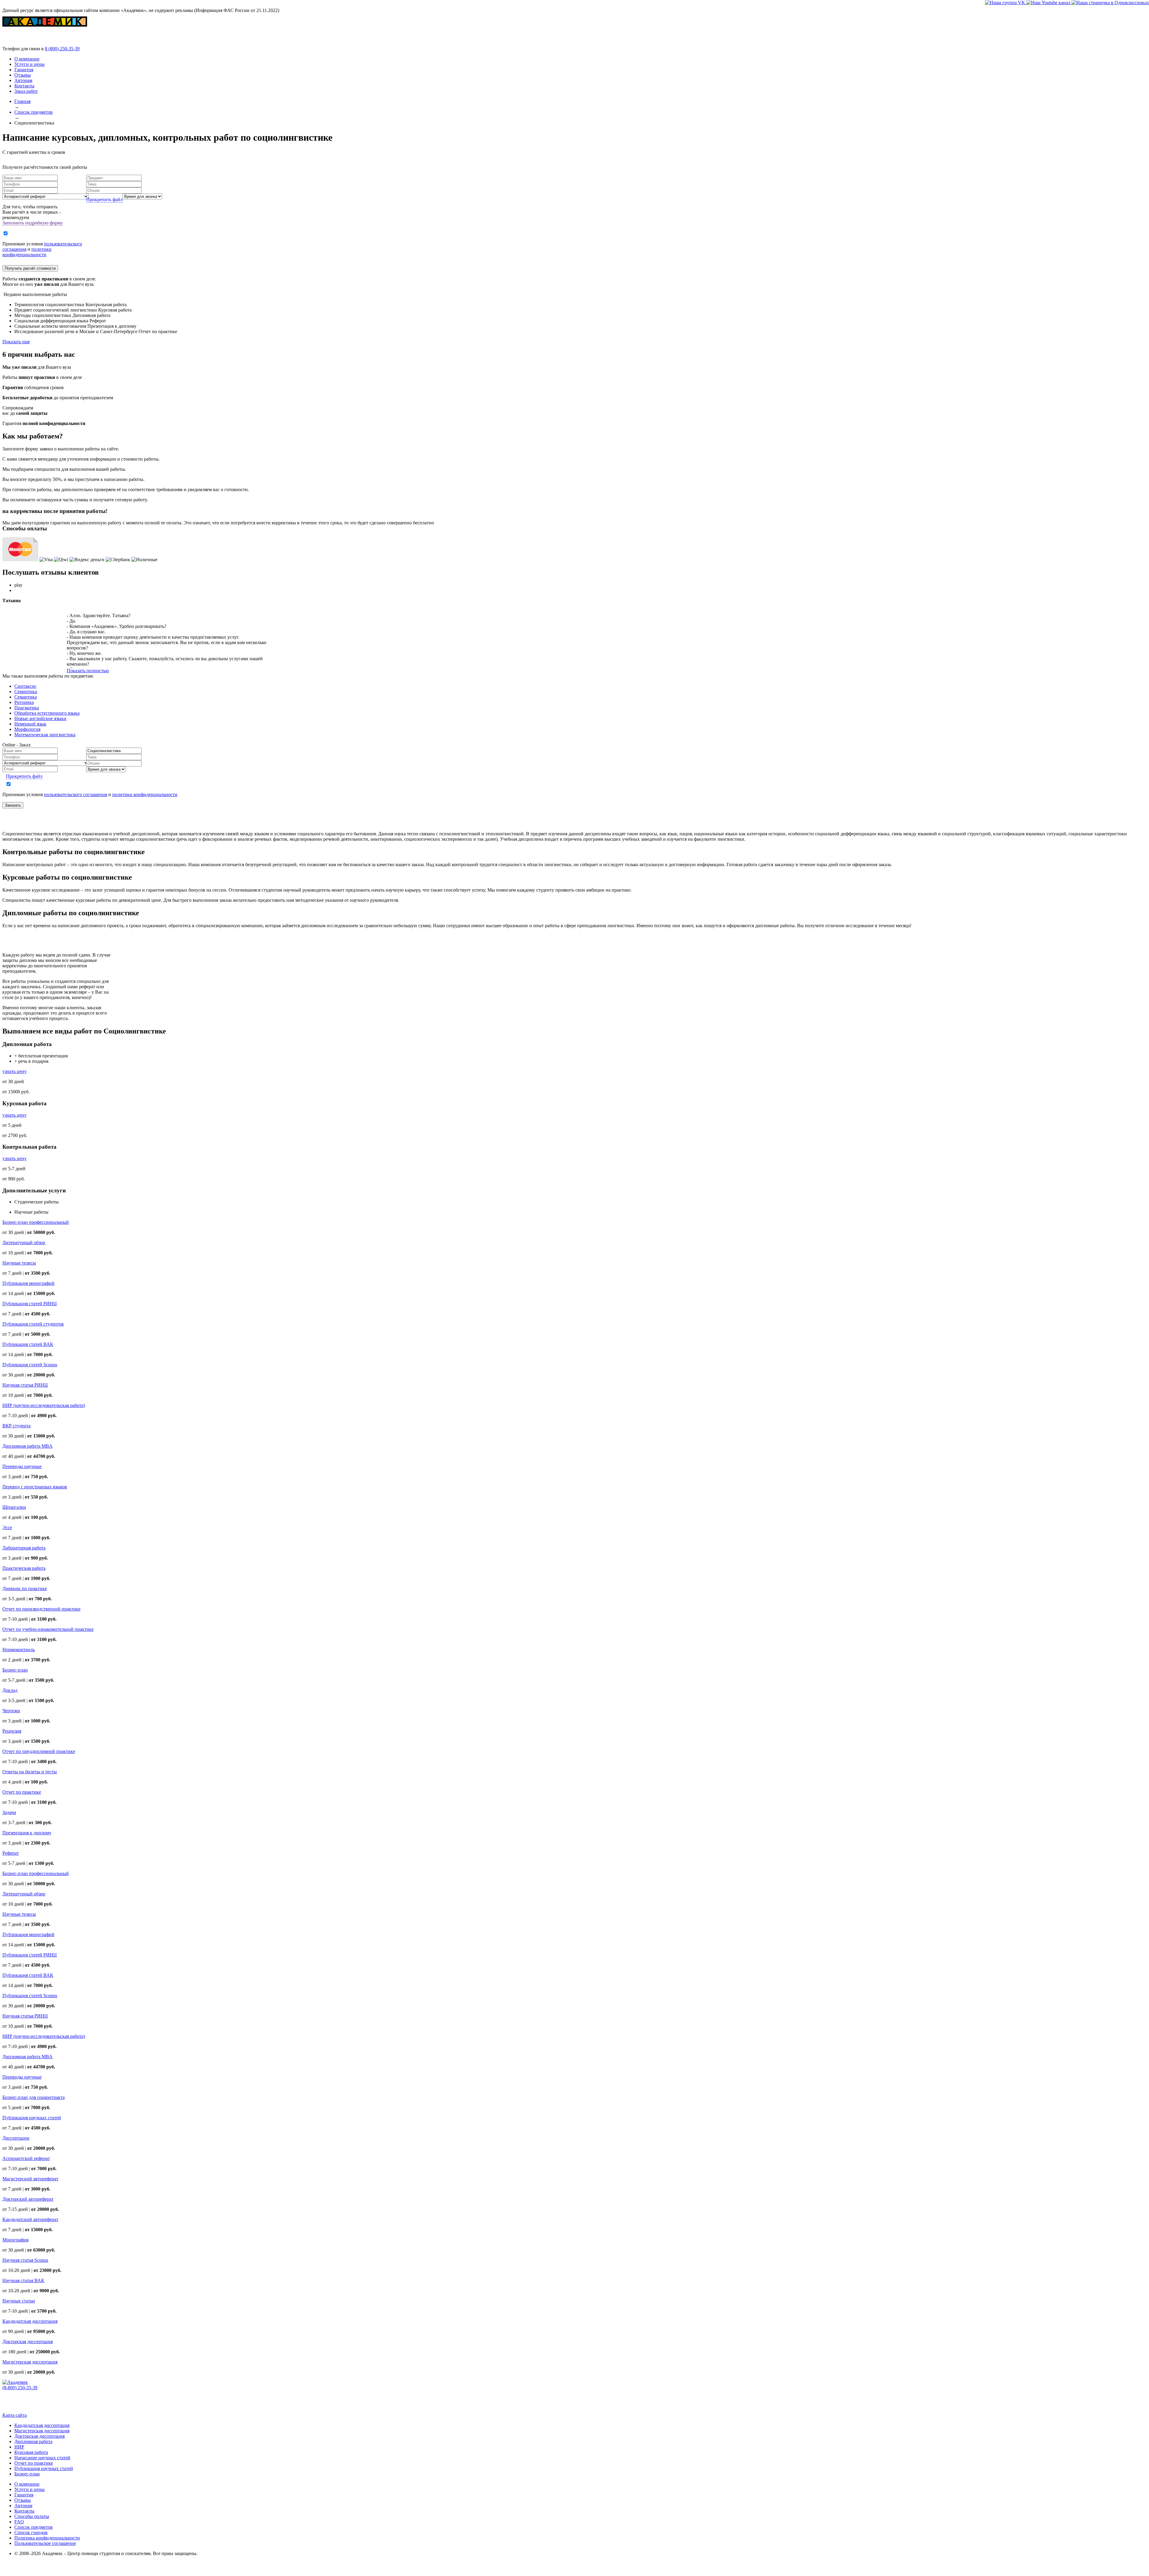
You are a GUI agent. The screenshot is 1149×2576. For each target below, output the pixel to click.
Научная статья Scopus (25, 2260)
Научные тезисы (19, 1263)
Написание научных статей (42, 2458)
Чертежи (11, 1711)
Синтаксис (25, 686)
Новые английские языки (40, 718)
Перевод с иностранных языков (35, 1487)
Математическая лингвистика (45, 735)
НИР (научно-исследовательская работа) (44, 1405)
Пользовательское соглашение (45, 2543)
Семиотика (26, 692)
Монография (15, 2240)
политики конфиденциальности (27, 252)
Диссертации (16, 2138)
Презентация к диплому (27, 1833)
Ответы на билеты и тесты (30, 1772)
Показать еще (16, 342)
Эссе (7, 1527)
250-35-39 (62, 49)
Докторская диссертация (28, 2342)
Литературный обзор (24, 1243)
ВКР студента (16, 1426)
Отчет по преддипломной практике (39, 1751)
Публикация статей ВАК (28, 1344)
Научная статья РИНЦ (25, 1385)
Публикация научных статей (32, 2118)
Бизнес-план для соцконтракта (34, 2097)
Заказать (13, 805)
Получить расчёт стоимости (30, 268)
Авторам (23, 80)
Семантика (26, 697)
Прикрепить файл (104, 199)
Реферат (11, 1853)
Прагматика (27, 708)
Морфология (27, 729)
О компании (27, 59)
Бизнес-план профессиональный (36, 1222)
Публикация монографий (28, 1283)
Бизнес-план (15, 1670)
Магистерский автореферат (30, 2179)
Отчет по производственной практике (41, 1609)
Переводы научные (22, 1466)
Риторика (24, 702)
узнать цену (15, 1071)
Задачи (9, 1812)
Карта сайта (15, 2415)
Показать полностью (88, 671)
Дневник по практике (25, 1588)
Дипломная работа (33, 2441)
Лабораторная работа (24, 1548)
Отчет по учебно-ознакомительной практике (48, 1629)
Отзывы (23, 75)
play (18, 585)
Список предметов (34, 2527)
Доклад (10, 1690)
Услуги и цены (29, 64)
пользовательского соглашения (76, 794)
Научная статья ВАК (23, 2280)
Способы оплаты (32, 2516)
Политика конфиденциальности (47, 2538)
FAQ (19, 2522)
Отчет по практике (22, 1792)
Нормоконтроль (19, 1650)
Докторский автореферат (28, 2199)
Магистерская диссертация (30, 2362)
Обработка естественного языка (47, 713)
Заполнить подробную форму (33, 223)
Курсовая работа (31, 2452)
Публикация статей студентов (33, 1324)
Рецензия (12, 1731)
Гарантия (24, 70)
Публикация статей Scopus (30, 1365)
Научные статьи (19, 2301)
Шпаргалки (14, 1507)
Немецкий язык (30, 724)
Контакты (24, 86)
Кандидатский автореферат (30, 2219)
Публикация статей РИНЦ (30, 1304)
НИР (19, 2447)
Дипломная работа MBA (28, 1446)
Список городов (31, 2532)
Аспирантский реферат (26, 2158)
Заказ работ (26, 91)
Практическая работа (24, 1568)
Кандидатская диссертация (30, 2321)
